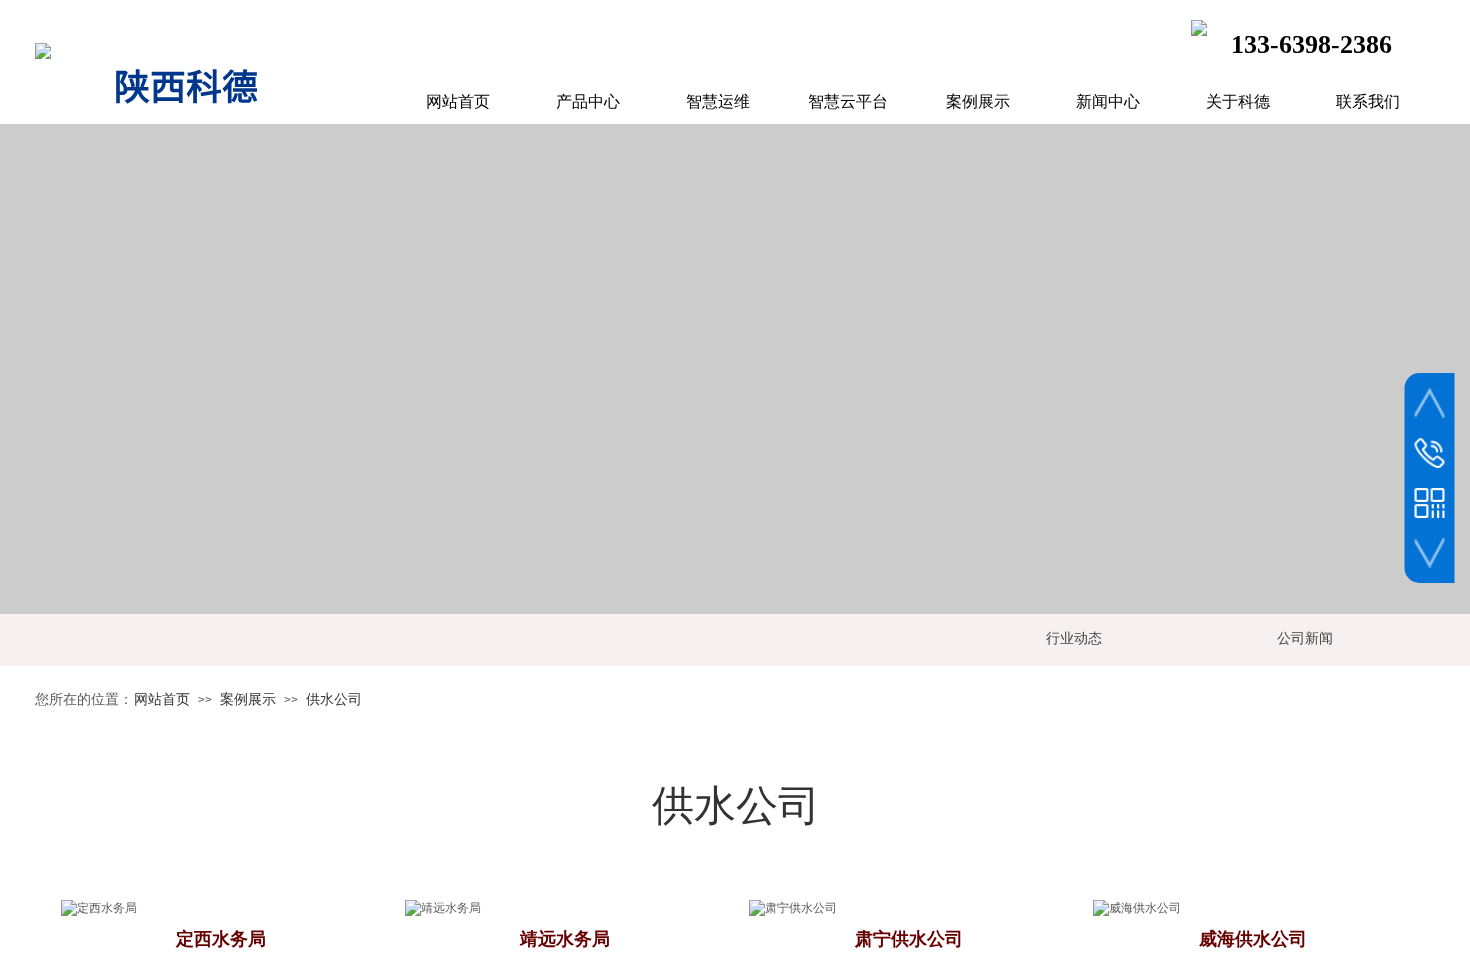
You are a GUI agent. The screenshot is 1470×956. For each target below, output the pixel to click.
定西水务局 (221, 939)
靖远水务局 (565, 939)
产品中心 (588, 101)
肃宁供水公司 (909, 939)
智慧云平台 (848, 101)
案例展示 (248, 699)
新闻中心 (1108, 101)
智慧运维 (718, 101)
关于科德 (1238, 101)
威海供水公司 (1253, 939)
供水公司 (334, 699)
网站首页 (162, 699)
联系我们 (1368, 101)
